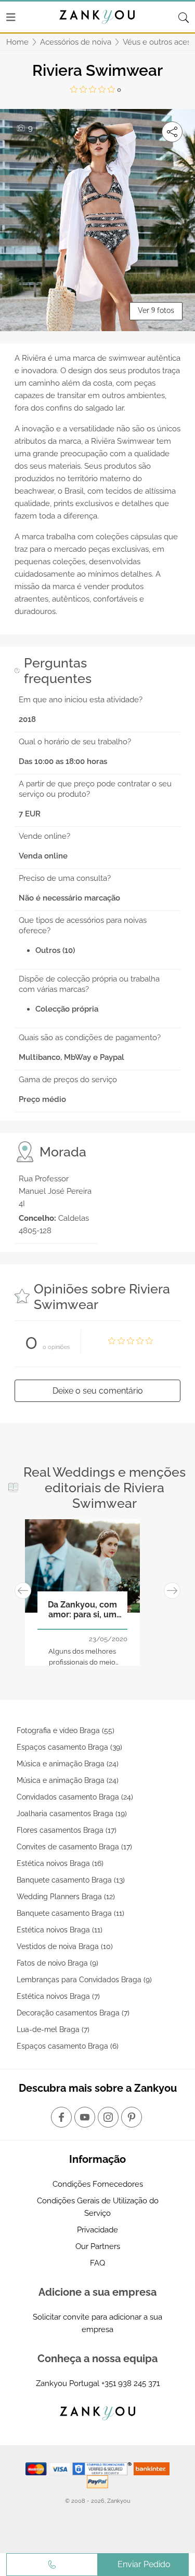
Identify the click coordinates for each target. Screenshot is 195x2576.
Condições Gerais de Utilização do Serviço (98, 2207)
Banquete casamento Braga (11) (70, 1913)
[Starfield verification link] (103, 2468)
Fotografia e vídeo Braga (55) (66, 1730)
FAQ (97, 2263)
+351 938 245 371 (131, 2383)
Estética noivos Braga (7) (58, 1996)
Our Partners (98, 2246)
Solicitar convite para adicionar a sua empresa (97, 2323)
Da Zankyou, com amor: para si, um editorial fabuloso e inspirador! (82, 1610)
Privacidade (97, 2230)
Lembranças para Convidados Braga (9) (84, 1980)
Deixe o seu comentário (98, 1391)
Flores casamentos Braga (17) (67, 1830)
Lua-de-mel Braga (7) (53, 2029)
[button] (23, 1591)
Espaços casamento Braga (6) (68, 2046)
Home (17, 42)
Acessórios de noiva (76, 42)
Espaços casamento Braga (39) (69, 1747)
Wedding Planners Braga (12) (66, 1897)
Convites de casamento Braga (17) (74, 1847)
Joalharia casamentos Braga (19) (72, 1814)
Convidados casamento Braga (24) (75, 1797)
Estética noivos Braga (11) (60, 1930)
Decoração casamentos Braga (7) (73, 2013)
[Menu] (11, 17)
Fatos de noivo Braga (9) (57, 1963)
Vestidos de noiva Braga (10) (65, 1946)
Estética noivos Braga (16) (60, 1863)
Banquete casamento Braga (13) (71, 1880)
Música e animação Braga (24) (68, 1764)
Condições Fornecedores (98, 2184)
